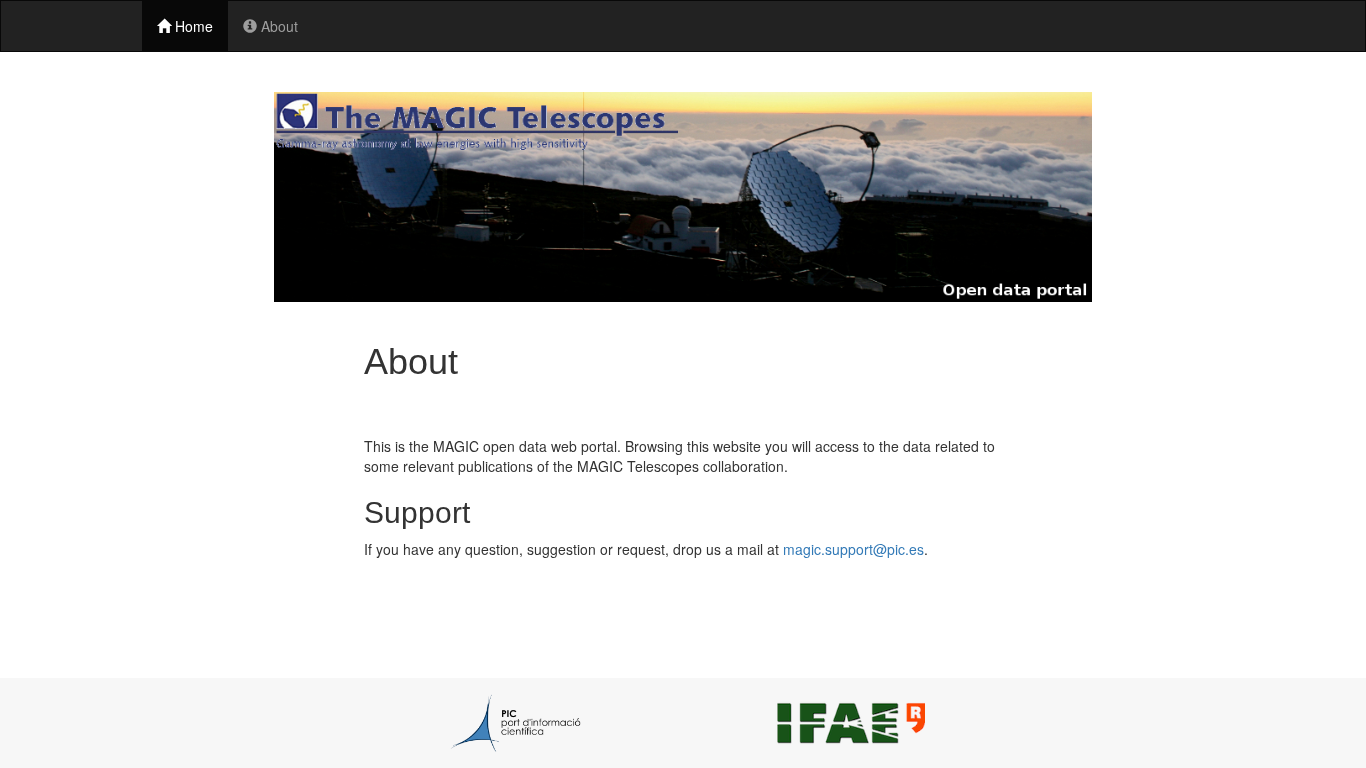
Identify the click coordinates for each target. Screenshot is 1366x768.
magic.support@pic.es (853, 549)
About (277, 26)
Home (192, 26)
